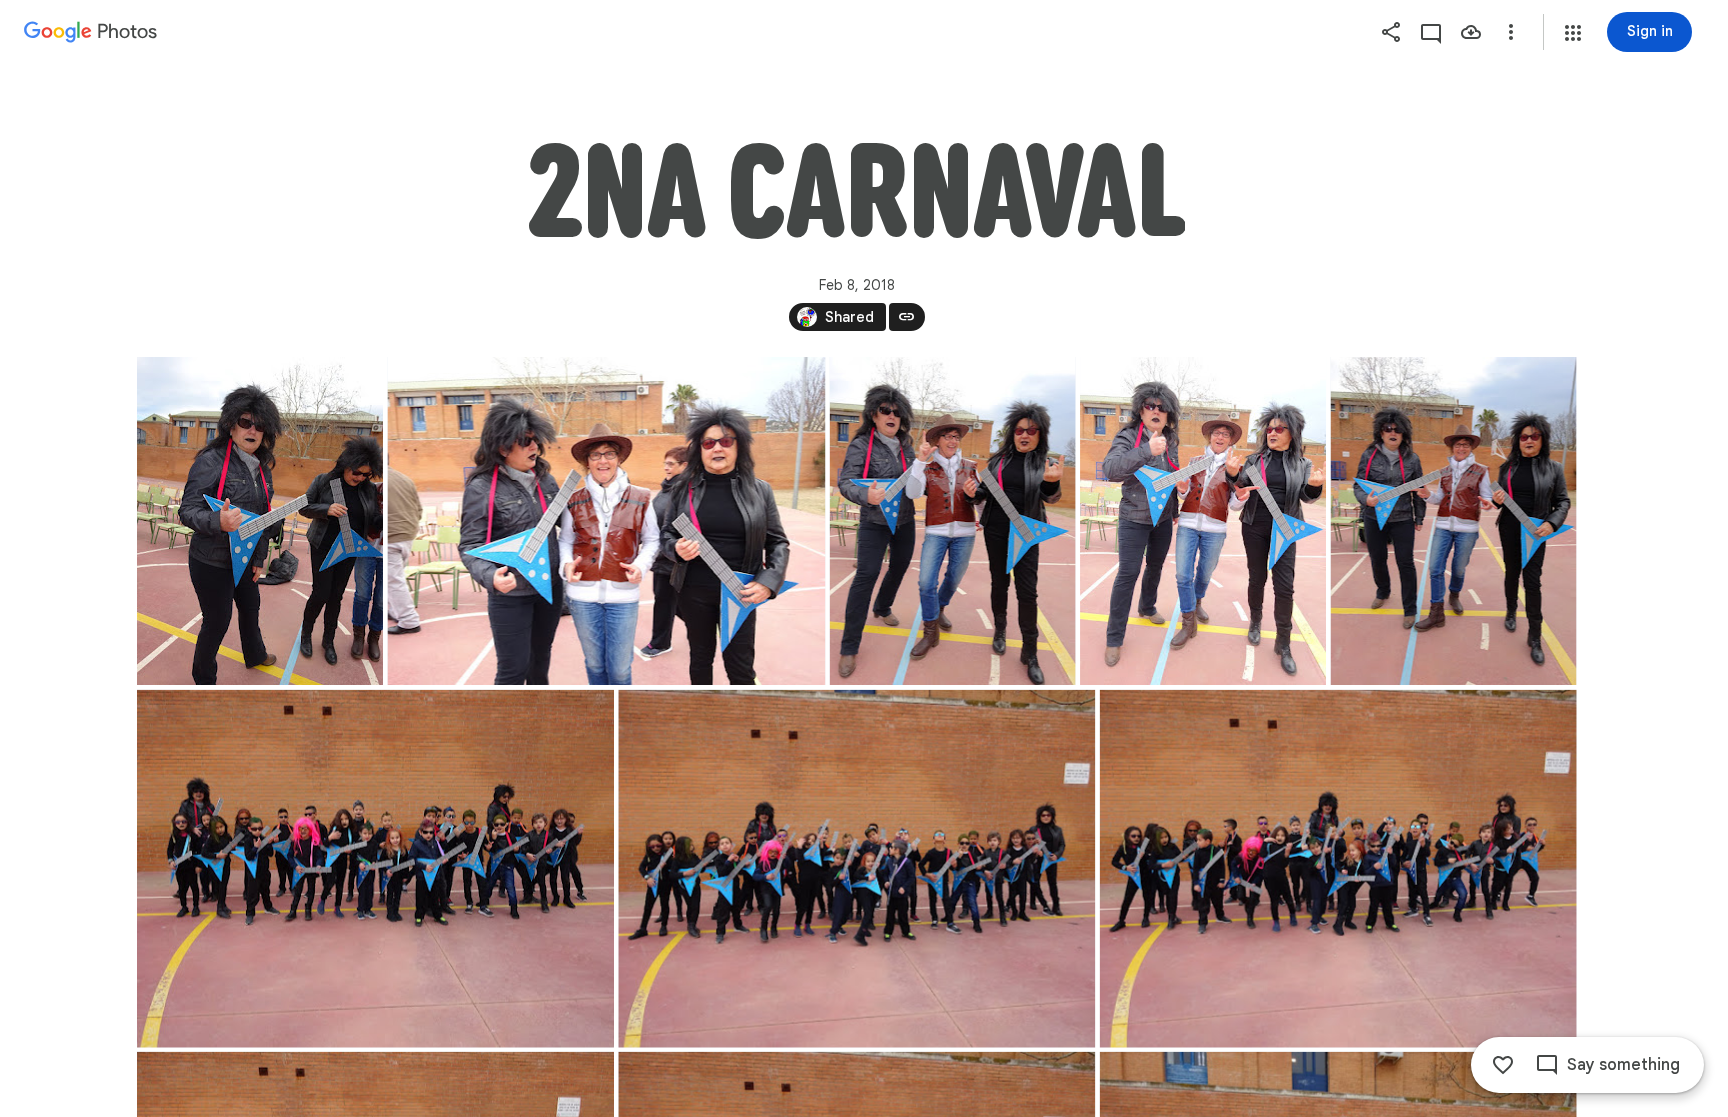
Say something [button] (1623, 1065)
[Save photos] (1471, 32)
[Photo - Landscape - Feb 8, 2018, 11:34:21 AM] (375, 869)
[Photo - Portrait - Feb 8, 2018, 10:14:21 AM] (1453, 521)
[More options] (1511, 32)
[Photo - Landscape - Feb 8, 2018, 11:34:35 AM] (1337, 869)
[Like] (1503, 1065)
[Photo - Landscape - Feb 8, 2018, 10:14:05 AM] (606, 521)
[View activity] (1431, 32)
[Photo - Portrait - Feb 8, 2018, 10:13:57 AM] (260, 521)
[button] (1573, 33)
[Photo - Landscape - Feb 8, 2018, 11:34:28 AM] (856, 869)
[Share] (1391, 32)
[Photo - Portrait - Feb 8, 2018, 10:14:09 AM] (952, 521)
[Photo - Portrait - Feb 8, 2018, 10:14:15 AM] (1203, 521)
